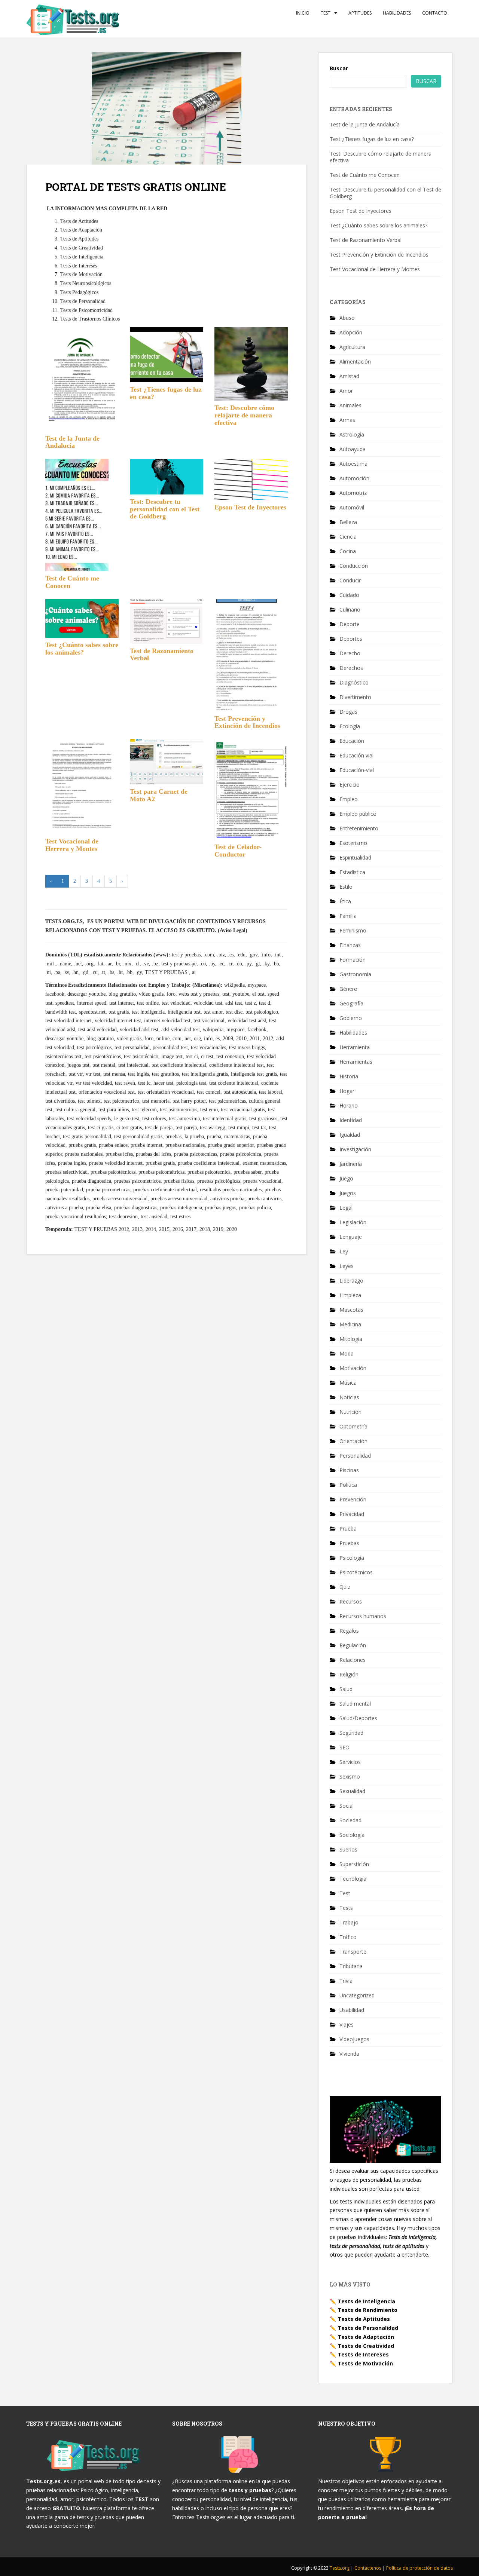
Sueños (348, 1849)
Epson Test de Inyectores (250, 507)
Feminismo (353, 930)
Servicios (350, 1762)
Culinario (350, 609)
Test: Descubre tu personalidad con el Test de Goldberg (165, 509)
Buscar (339, 68)
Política (348, 1485)
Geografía (351, 1003)
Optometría (353, 1426)
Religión (349, 1674)
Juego (346, 1178)
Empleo (349, 799)
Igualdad (350, 1135)
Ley (344, 1251)
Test (326, 13)
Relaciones (353, 1660)
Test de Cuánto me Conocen (72, 582)
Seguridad (351, 1733)
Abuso (347, 318)
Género (348, 989)
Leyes (347, 1266)
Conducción (354, 566)
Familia (348, 916)
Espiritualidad (355, 857)
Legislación (353, 1222)
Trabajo (349, 1922)
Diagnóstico (354, 682)
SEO (344, 1747)
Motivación (353, 1368)
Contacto (435, 13)
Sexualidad (352, 1791)
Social (347, 1806)
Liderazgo (351, 1281)
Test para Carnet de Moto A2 (159, 795)
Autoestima (353, 464)
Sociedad (350, 1820)
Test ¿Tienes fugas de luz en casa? (166, 393)
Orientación (353, 1441)
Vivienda (349, 2054)
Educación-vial (357, 770)
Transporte (353, 1952)
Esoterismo (353, 843)
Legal (346, 1208)
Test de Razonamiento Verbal (162, 655)
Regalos (349, 1631)
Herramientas (356, 1062)
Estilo (346, 887)
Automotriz (353, 493)
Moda (347, 1353)
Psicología (352, 1558)
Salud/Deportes (358, 1718)
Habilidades (397, 13)
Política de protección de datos (419, 2568)
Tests (346, 1908)
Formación (353, 960)
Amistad (349, 376)
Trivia (346, 1981)
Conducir (350, 580)
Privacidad (352, 1514)
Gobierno (351, 1018)
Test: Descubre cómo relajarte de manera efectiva (244, 415)
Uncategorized (357, 1995)
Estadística (352, 872)
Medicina (350, 1324)
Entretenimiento (359, 828)
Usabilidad (352, 2010)
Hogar (347, 1091)
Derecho (350, 653)
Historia (349, 1076)
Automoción (354, 478)
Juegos (348, 1193)
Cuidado (349, 595)
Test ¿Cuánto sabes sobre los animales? (82, 649)
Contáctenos (368, 2568)
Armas (347, 420)
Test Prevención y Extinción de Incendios (247, 722)
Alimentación (355, 362)
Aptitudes (360, 13)
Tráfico (348, 1937)
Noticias (349, 1397)
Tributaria (351, 1966)
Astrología (352, 434)
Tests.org (340, 2568)
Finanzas (350, 945)
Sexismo (350, 1776)
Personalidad (355, 1456)
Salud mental (355, 1704)
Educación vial (356, 755)
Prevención (353, 1499)
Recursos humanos (363, 1616)
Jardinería (351, 1164)
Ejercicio (350, 785)
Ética (345, 901)
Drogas (348, 712)
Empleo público (358, 814)
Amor (346, 391)
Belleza (348, 522)
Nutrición (350, 1412)
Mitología (351, 1339)
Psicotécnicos (356, 1572)
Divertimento (355, 697)
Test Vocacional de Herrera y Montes (72, 845)
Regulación (353, 1645)
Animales (350, 405)
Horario (349, 1105)
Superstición (354, 1864)
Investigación (355, 1149)
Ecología (350, 726)
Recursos (351, 1601)
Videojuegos (354, 2039)
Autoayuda (353, 449)
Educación (352, 741)
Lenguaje (351, 1237)
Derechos (351, 668)
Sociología (352, 1835)
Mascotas (351, 1310)
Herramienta (355, 1047)
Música (348, 1383)
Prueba (348, 1529)
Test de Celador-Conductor (238, 851)
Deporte (350, 624)
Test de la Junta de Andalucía (72, 442)
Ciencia (348, 537)
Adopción (351, 332)
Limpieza (350, 1295)
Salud (346, 1689)
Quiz (345, 1587)
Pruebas (349, 1543)
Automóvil (352, 507)
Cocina (348, 551)
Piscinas (349, 1470)
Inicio (303, 13)
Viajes (347, 2024)
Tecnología (353, 1879)
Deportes (351, 639)
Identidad (351, 1120)
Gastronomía (355, 974)
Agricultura (352, 347)
